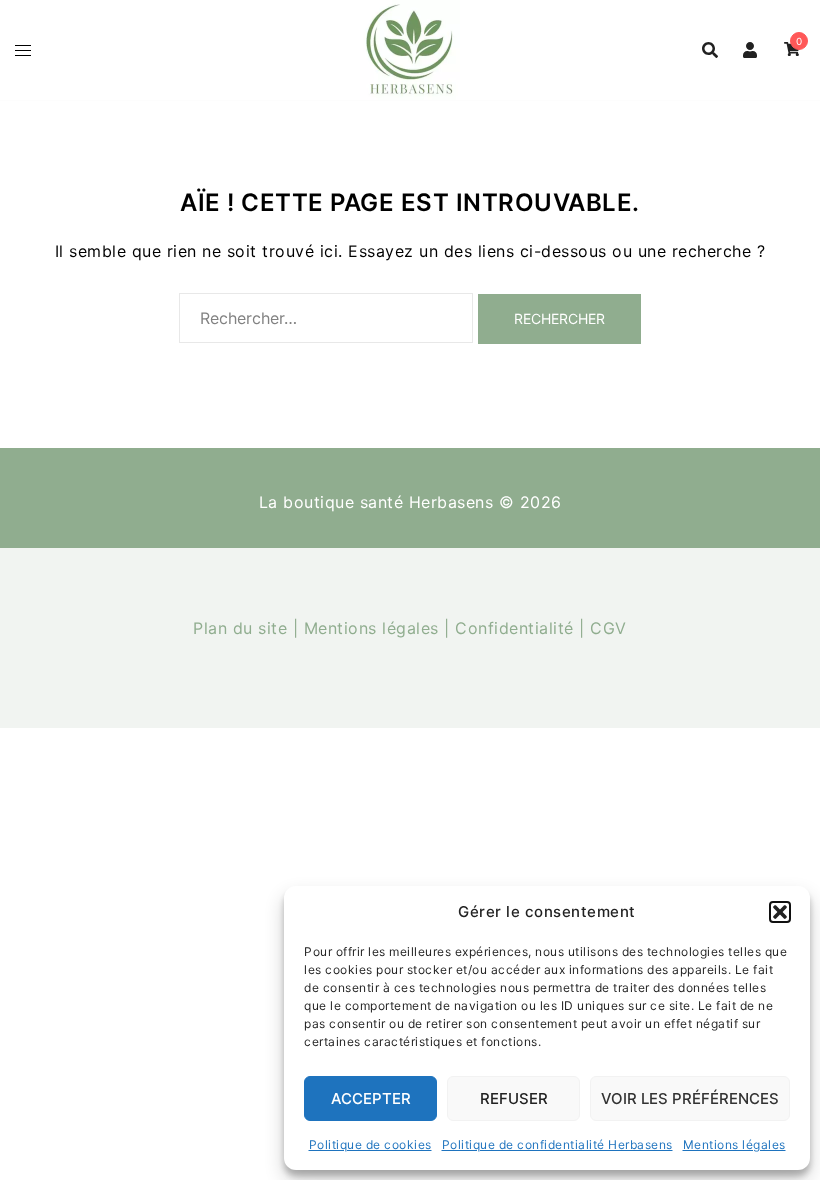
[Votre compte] (751, 50)
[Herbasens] (410, 48)
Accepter (371, 1098)
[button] (780, 912)
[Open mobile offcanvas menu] (23, 50)
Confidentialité (514, 628)
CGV (608, 628)
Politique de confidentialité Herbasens (557, 1144)
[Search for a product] (710, 50)
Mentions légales (734, 1144)
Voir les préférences (690, 1098)
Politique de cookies (370, 1144)
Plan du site (240, 628)
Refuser (514, 1098)
